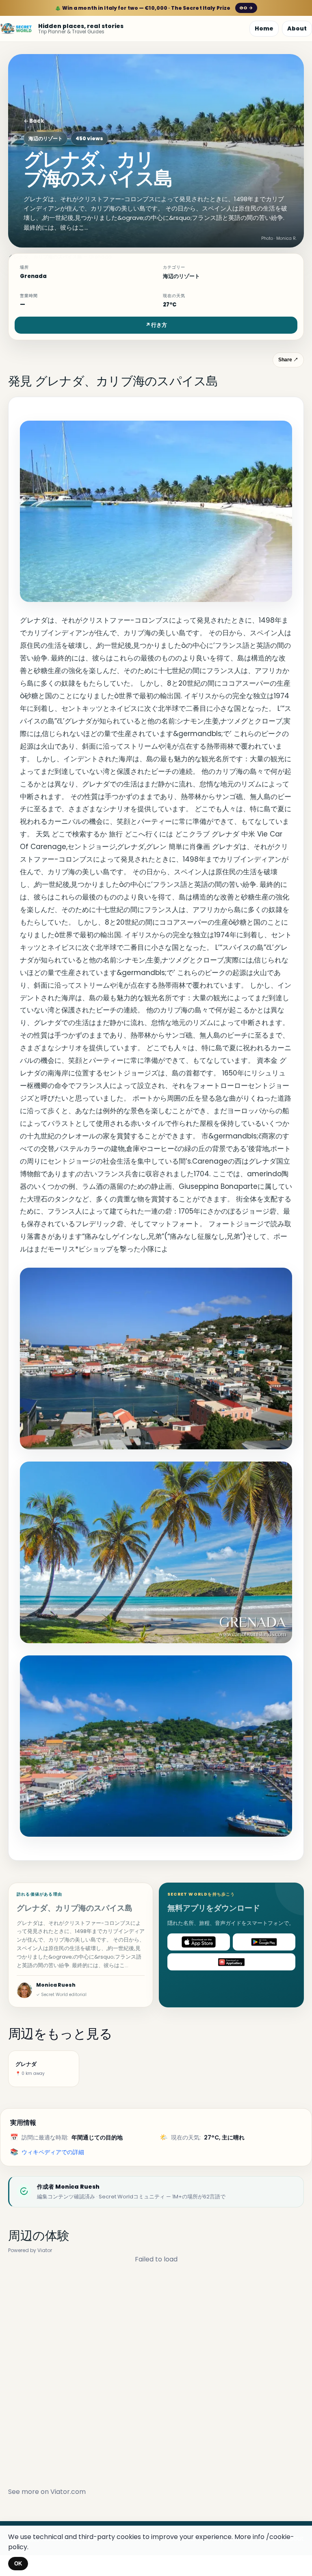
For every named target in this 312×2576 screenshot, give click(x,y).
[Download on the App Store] (199, 1942)
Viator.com (68, 2492)
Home (264, 28)
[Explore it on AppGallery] (231, 1962)
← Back (34, 121)
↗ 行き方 (156, 325)
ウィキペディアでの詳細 (53, 2152)
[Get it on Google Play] (264, 1942)
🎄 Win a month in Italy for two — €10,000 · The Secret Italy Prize (154, 8)
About (297, 28)
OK (18, 2564)
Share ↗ (288, 360)
